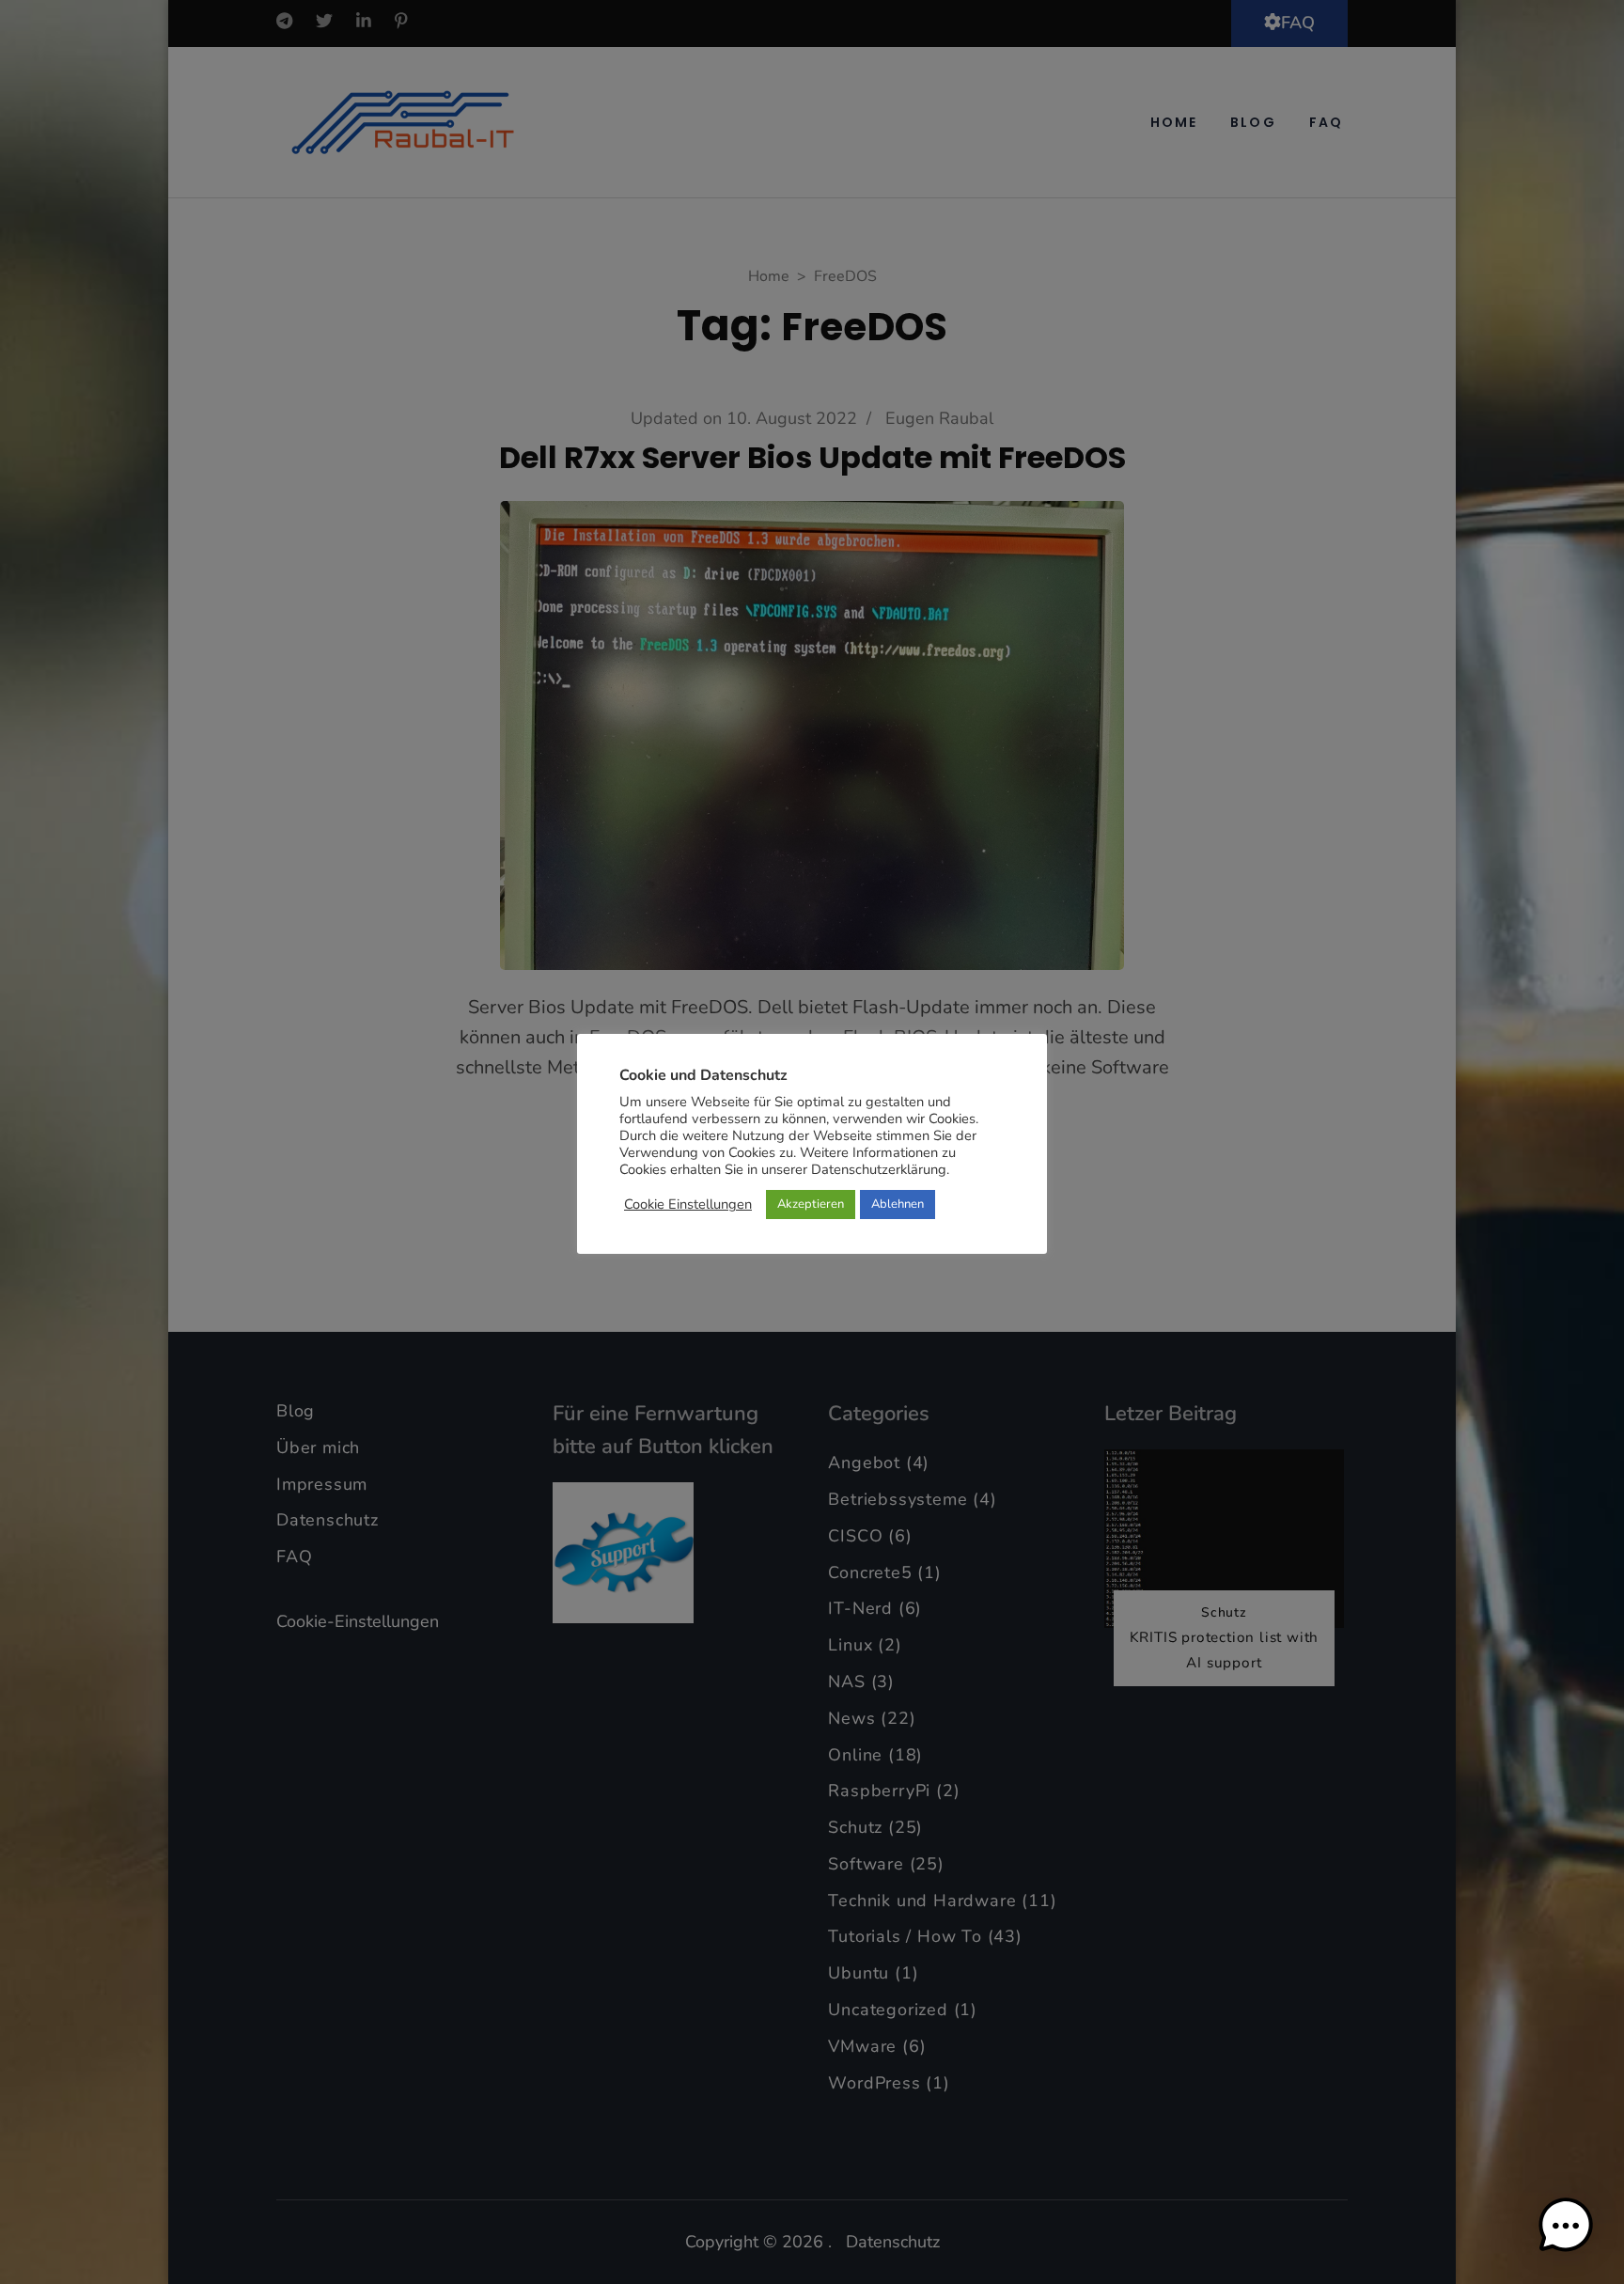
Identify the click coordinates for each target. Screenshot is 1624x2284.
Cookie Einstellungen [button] (688, 1204)
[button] (1566, 2226)
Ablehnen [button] (898, 1204)
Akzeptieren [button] (811, 1204)
